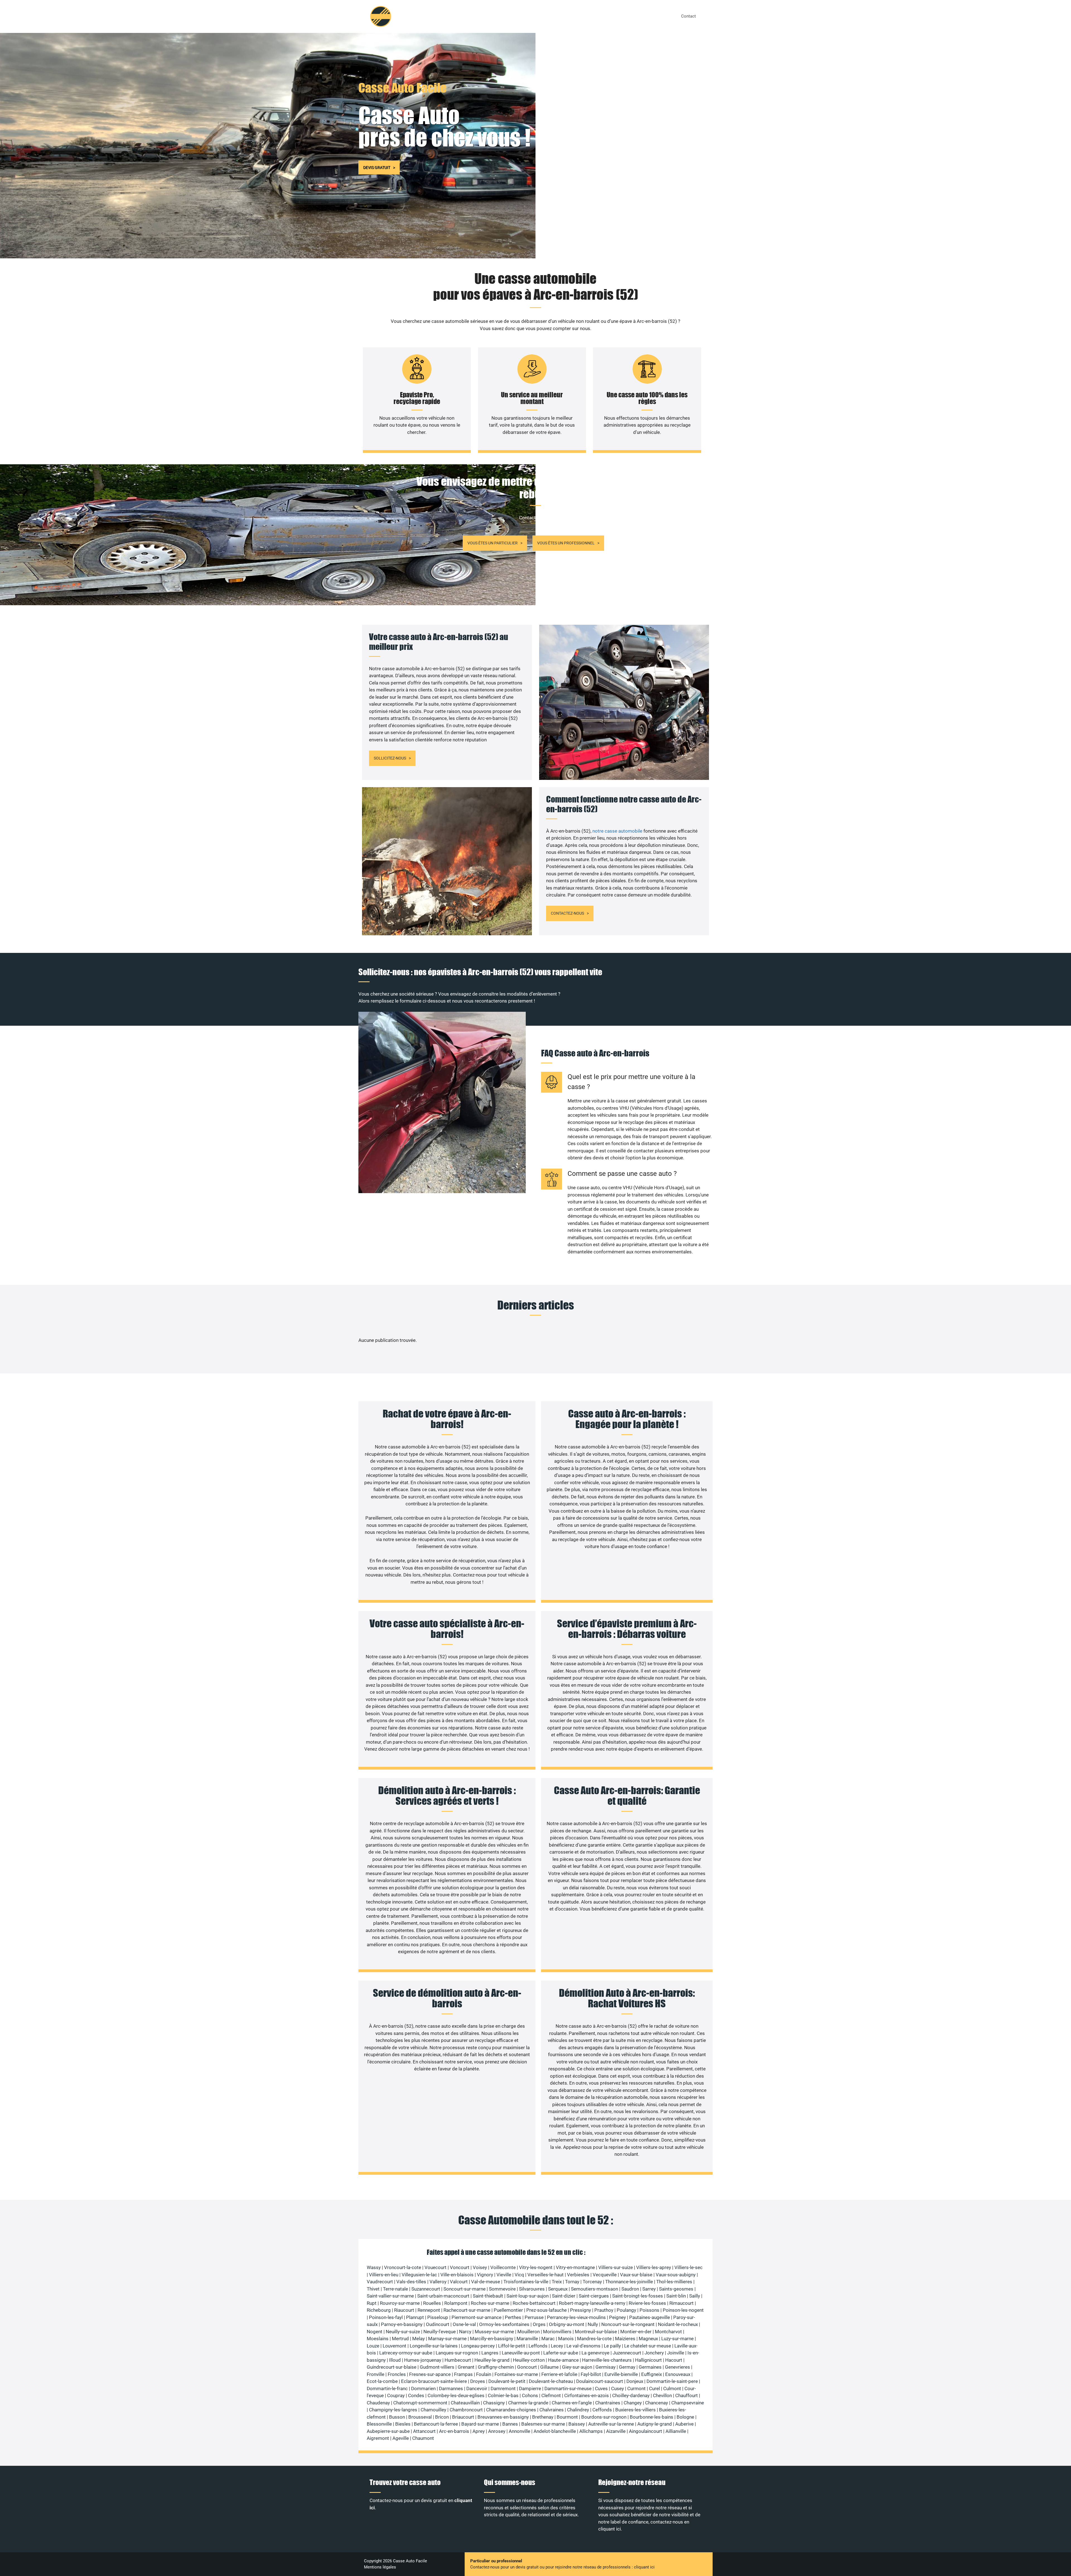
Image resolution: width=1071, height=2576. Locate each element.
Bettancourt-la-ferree (436, 2424)
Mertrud (400, 2339)
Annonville (519, 2431)
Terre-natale (395, 2289)
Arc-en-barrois (454, 2431)
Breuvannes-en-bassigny (503, 2417)
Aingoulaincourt (646, 2431)
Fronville (376, 2374)
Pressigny (581, 2310)
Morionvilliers (557, 2332)
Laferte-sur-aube (561, 2353)
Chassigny (494, 2403)
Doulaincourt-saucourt (600, 2381)
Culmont (672, 2388)
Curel (654, 2388)
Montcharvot (668, 2332)
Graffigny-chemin (496, 2367)
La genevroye (595, 2353)
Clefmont (551, 2395)
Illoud (395, 2360)
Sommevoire (502, 2289)
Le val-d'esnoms (583, 2346)
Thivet (373, 2289)
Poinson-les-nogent (683, 2310)
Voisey (480, 2267)
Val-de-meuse (486, 2282)
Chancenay (657, 2403)
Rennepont (429, 2310)
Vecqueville (605, 2275)
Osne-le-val (464, 2324)
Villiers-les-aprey (654, 2267)
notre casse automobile (618, 831)
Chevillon (662, 2395)
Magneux (648, 2339)
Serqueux (558, 2289)
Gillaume (549, 2367)
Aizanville (616, 2431)
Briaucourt (463, 2417)
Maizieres (625, 2339)
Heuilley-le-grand (492, 2360)
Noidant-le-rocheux (678, 2324)
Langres (490, 2353)
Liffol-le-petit (512, 2346)
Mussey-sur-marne (494, 2332)
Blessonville (379, 2424)
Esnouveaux (678, 2374)
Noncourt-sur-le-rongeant (628, 2324)
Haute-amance (563, 2360)
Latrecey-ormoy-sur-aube (406, 2353)
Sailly (695, 2296)
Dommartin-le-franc (387, 2388)
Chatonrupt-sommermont (420, 2403)
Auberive (684, 2424)
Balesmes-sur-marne (543, 2424)
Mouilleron (529, 2332)
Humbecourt (458, 2360)
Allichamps (591, 2431)
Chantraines (608, 2403)
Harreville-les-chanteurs (607, 2360)
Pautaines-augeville (650, 2317)
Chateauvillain (465, 2403)
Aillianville (676, 2431)
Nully (593, 2324)
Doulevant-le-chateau (551, 2381)
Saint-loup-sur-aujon (528, 2296)
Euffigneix (652, 2374)
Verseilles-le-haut (546, 2275)
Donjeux (635, 2381)
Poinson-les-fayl (386, 2317)
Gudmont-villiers (437, 2367)
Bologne (685, 2417)
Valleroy (438, 2282)
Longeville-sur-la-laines (434, 2346)
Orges (539, 2324)
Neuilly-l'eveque (440, 2332)
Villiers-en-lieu (384, 2275)
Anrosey (497, 2431)
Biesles (403, 2424)
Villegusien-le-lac (419, 2275)
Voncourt (460, 2267)
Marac (548, 2339)
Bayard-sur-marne (480, 2424)
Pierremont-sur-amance (477, 2317)
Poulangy (626, 2310)
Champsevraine (688, 2403)
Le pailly (612, 2346)
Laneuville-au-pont (521, 2353)
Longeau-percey (478, 2346)
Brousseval (420, 2417)
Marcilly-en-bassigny (492, 2339)
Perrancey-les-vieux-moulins (576, 2317)
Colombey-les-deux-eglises (456, 2395)
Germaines (650, 2367)
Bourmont (567, 2417)
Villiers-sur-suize (616, 2267)
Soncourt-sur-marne (465, 2289)
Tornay (572, 2282)
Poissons (649, 2310)
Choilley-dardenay (631, 2395)
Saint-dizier (564, 2296)
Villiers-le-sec (688, 2267)
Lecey (557, 2346)
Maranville (527, 2339)
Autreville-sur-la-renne (611, 2424)
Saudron (630, 2289)
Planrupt (415, 2317)
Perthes (513, 2317)
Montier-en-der (636, 2332)
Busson (397, 2417)
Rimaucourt (682, 2303)
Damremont (503, 2388)
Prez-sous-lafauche (547, 2310)
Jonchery (654, 2353)
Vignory (485, 2275)
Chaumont (423, 2438)
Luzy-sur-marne (677, 2339)
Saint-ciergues (594, 2296)
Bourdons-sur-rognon (604, 2417)
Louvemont (395, 2346)
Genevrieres (677, 2367)
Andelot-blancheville (555, 2431)
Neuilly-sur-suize (403, 2332)
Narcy (465, 2332)
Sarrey (649, 2289)
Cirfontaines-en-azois (587, 2395)
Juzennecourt (627, 2353)
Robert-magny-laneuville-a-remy (592, 2303)
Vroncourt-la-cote (403, 2267)
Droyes (478, 2381)
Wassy (374, 2267)
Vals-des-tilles (411, 2282)
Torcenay (592, 2282)
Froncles (397, 2374)
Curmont (636, 2388)
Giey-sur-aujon (577, 2367)
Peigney (617, 2317)
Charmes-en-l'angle (572, 2403)
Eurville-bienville (621, 2374)
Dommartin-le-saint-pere (672, 2381)
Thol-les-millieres (674, 2282)
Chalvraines (552, 2410)
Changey (633, 2403)
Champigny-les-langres (393, 2410)
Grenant (466, 2367)
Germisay (606, 2367)
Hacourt (674, 2360)
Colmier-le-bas (503, 2395)
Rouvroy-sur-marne (400, 2303)
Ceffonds (602, 2410)
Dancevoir (477, 2388)
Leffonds (538, 2346)
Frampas (463, 2374)
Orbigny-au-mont (567, 2324)
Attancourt (424, 2431)
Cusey (617, 2388)
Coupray (396, 2395)
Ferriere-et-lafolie (559, 2374)
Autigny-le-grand (655, 2424)
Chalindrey (578, 2410)
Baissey (577, 2424)
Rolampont (456, 2303)
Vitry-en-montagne (575, 2267)
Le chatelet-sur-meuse (648, 2346)
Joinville (676, 2353)
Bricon (442, 2417)
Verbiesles (578, 2275)
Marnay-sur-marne (447, 2339)
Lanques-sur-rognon (457, 2353)
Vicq (519, 2275)
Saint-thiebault (488, 2296)
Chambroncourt (466, 2410)
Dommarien (423, 2388)
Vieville (504, 2275)
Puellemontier (508, 2310)
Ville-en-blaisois (457, 2275)
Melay (418, 2339)
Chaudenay (378, 2403)
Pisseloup (438, 2317)
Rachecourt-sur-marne (467, 2310)
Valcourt (459, 2282)
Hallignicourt (648, 2360)
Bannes (510, 2424)
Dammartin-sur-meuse (568, 2388)
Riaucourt (404, 2310)
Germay (627, 2367)
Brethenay (543, 2417)
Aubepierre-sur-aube (388, 2431)
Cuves (601, 2388)
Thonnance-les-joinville (629, 2282)
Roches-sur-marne (490, 2303)
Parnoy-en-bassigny (402, 2324)
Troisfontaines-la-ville (526, 2282)
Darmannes (451, 2388)
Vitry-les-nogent (536, 2267)
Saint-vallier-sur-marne (390, 2296)
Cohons (530, 2395)
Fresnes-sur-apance (430, 2374)
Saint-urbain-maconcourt (443, 2296)
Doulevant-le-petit (507, 2381)
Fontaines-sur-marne (516, 2374)
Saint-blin (676, 2296)
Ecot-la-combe (382, 2381)
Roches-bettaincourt (534, 2303)
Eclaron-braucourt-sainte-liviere (434, 2381)
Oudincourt (438, 2324)
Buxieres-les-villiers (635, 2410)
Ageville (401, 2438)
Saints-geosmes (676, 2289)
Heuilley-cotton (529, 2360)
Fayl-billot (591, 2374)
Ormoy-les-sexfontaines (504, 2324)
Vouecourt (436, 2267)
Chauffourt (687, 2395)
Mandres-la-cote (594, 2339)
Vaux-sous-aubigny (676, 2275)
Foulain (484, 2374)
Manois (566, 2339)
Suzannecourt (426, 2289)
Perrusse (534, 2317)
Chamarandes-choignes (511, 2410)
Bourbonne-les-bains (652, 2417)
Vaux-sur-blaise (636, 2275)
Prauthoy (604, 2310)
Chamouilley (433, 2410)
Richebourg (379, 2310)
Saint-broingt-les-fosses (638, 2296)
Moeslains (378, 2339)
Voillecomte (503, 2267)
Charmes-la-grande (528, 2403)
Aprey (479, 2431)
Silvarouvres (532, 2289)
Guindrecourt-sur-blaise (392, 2367)
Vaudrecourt (380, 2282)
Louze (373, 2346)
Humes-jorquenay (423, 2360)
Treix (557, 2282)
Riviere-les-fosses (647, 2303)
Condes (416, 2395)
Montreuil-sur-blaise (596, 2332)
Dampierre (530, 2388)
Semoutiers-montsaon (594, 2289)
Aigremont (378, 2438)
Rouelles (432, 2303)
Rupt (372, 2303)
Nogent (375, 2332)
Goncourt (527, 2367)
